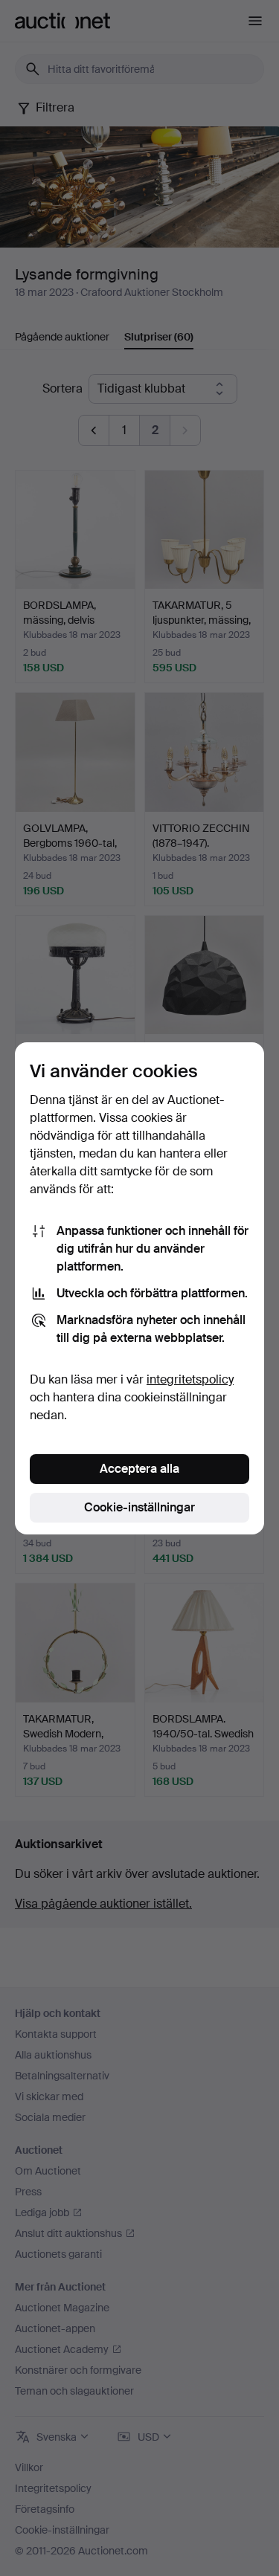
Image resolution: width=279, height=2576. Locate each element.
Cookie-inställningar (139, 1507)
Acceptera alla (139, 1469)
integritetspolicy (190, 1379)
